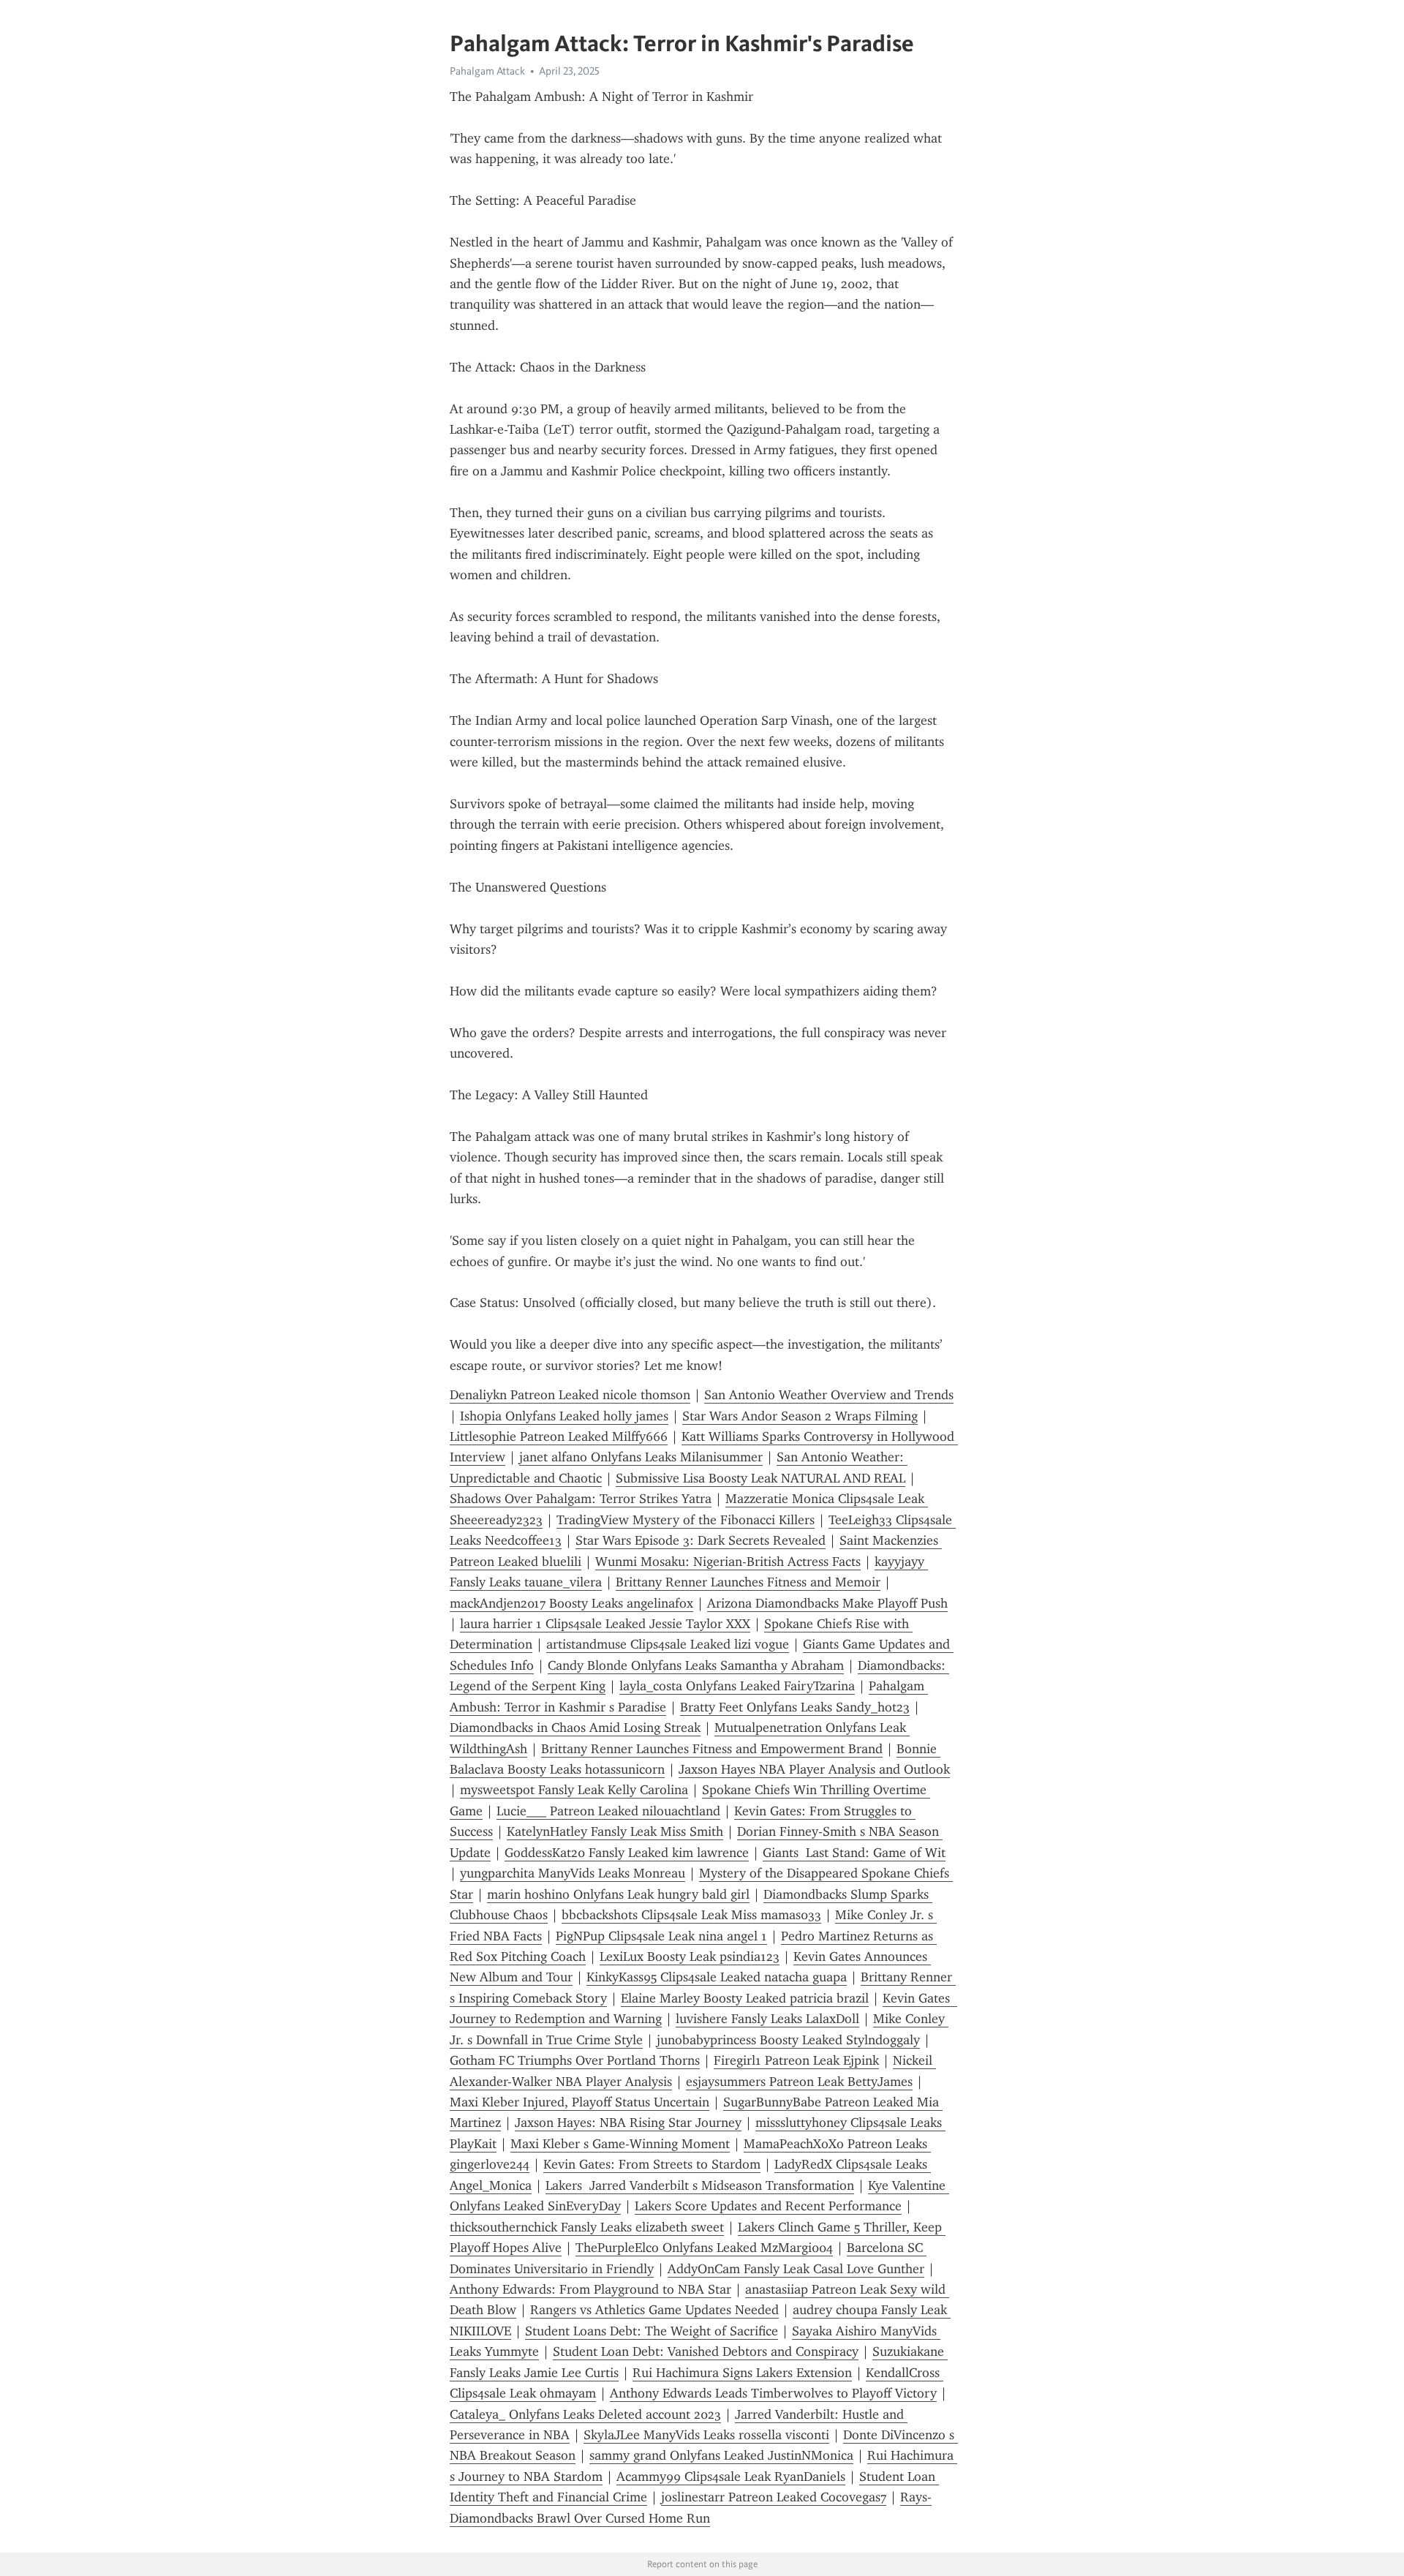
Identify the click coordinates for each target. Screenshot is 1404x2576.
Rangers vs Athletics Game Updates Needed (654, 2310)
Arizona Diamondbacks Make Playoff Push (827, 1603)
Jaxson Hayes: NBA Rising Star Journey (628, 2123)
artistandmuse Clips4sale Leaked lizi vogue (668, 1644)
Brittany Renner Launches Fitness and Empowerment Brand (712, 1749)
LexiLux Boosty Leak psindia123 (690, 1957)
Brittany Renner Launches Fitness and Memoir (748, 1582)
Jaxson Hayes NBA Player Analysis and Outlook (814, 1769)
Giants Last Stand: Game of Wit (854, 1853)
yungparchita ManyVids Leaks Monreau (573, 1873)
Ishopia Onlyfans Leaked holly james (564, 1416)
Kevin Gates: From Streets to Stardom (652, 2164)
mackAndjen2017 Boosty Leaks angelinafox (571, 1603)
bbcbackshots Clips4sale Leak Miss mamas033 (691, 1915)
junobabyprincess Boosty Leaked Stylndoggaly (788, 2040)
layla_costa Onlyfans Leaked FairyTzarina (737, 1686)
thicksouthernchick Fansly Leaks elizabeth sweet (587, 2227)
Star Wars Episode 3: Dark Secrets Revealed (701, 1540)
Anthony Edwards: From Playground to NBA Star (590, 2289)
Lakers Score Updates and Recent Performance (768, 2206)
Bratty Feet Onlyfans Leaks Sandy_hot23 (795, 1707)
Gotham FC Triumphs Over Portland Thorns (575, 2060)
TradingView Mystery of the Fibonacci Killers (686, 1520)
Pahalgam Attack (487, 71)
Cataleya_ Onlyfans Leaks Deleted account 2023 (585, 2414)
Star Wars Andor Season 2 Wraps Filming (800, 1416)
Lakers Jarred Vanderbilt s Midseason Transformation (700, 2185)
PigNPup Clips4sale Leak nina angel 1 (661, 1936)
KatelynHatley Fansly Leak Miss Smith (615, 1831)
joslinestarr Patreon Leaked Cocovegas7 (774, 2497)
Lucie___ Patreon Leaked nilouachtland (608, 1811)
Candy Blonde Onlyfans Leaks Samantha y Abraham (696, 1665)
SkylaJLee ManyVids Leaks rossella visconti (706, 2435)
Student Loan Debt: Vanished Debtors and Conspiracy (706, 2351)
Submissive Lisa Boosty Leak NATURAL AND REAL (760, 1478)
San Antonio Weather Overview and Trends (829, 1395)
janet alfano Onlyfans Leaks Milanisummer (641, 1457)
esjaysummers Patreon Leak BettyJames (799, 2082)
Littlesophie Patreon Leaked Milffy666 (559, 1436)
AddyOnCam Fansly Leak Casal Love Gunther (796, 2269)
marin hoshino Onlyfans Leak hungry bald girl (618, 1894)
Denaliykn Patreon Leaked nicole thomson (570, 1395)
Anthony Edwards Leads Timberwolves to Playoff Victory (773, 2393)
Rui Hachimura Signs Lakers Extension (742, 2373)
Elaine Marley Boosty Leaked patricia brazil (745, 1998)
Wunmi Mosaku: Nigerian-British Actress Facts (728, 1562)
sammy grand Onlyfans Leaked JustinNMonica (721, 2455)
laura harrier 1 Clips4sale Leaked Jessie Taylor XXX (605, 1624)
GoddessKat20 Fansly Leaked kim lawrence (627, 1853)
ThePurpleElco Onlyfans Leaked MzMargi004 (704, 2248)
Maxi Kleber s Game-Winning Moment (620, 2144)
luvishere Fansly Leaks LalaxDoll (767, 2019)
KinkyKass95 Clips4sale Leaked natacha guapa (717, 1977)
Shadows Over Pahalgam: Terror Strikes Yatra (581, 1499)
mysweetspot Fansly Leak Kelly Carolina (574, 1790)
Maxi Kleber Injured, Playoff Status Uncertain (580, 2102)
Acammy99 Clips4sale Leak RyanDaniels (731, 2477)
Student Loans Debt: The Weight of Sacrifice (652, 2331)
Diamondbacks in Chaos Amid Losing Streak (575, 1728)
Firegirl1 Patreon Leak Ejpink (796, 2060)
